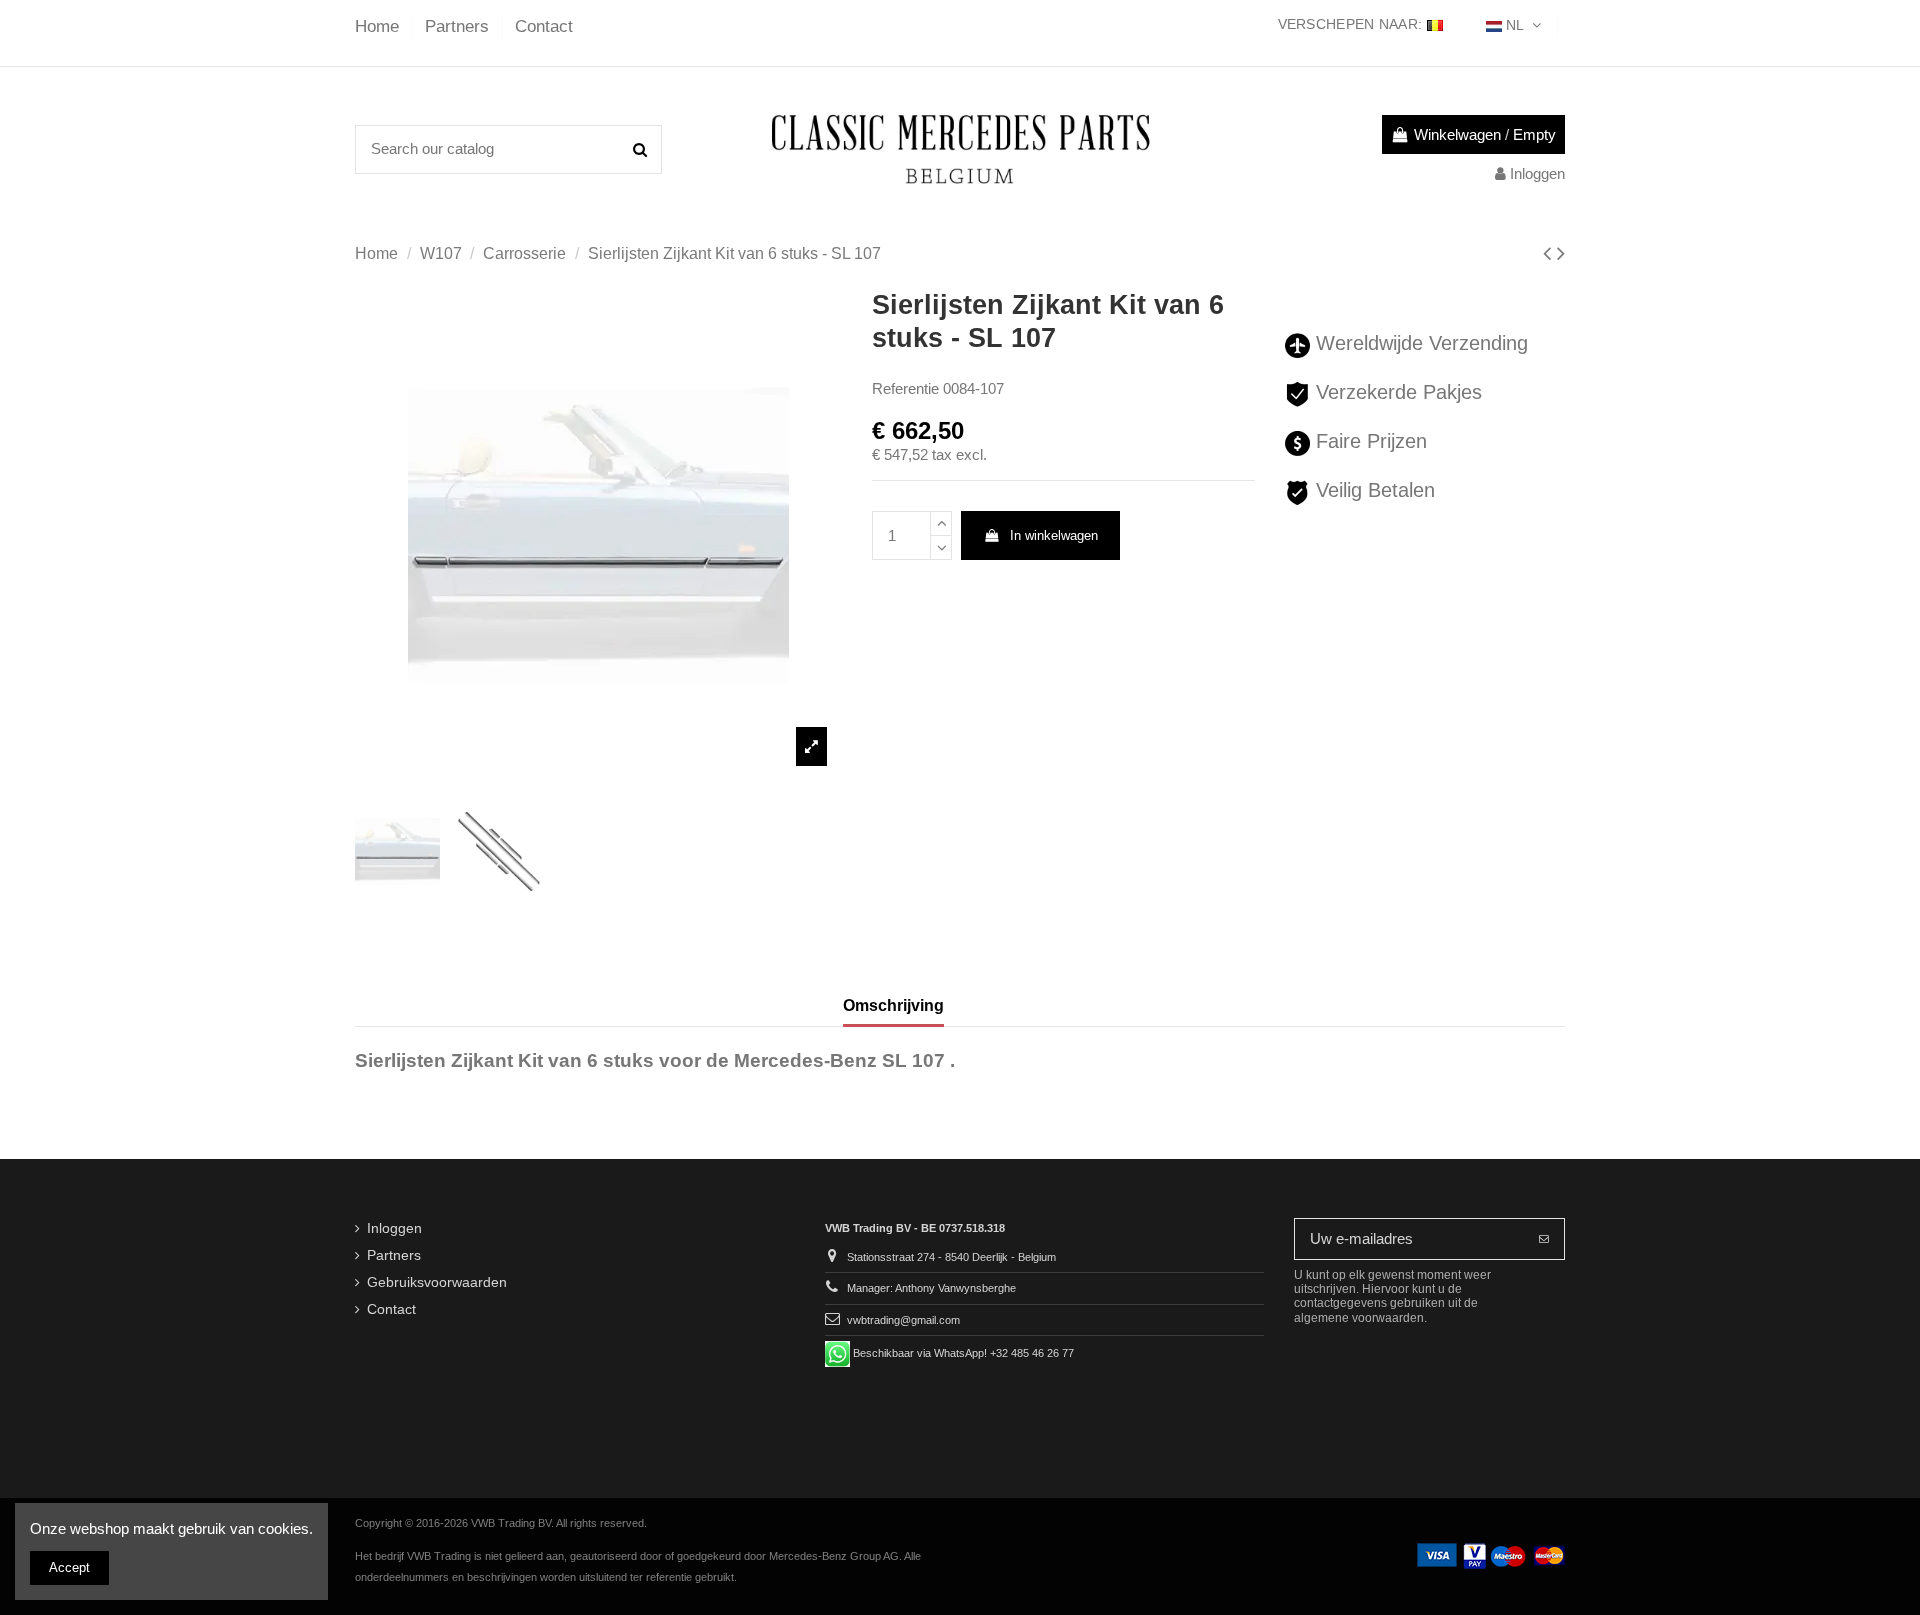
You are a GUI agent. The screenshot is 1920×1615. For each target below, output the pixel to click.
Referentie (905, 388)
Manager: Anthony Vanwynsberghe (931, 1288)
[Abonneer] (1544, 1239)
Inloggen (394, 1228)
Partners (459, 26)
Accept (69, 1567)
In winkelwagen (1054, 535)
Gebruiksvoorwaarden (437, 1282)
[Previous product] (1550, 253)
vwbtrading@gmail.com (903, 1320)
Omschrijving (893, 1005)
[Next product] (1561, 253)
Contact (544, 26)
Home (379, 26)
